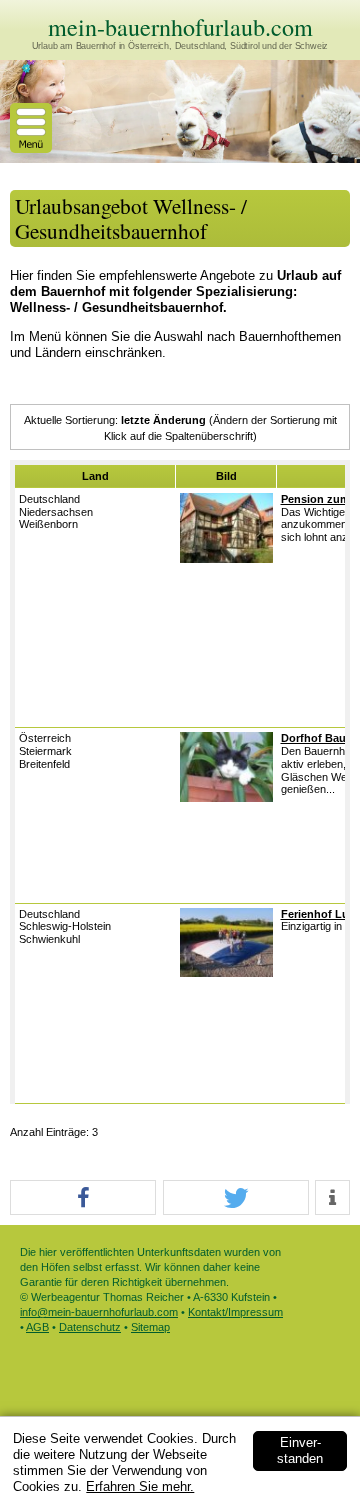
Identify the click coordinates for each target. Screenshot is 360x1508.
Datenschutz (90, 1327)
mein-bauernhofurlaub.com (180, 27)
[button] (83, 1198)
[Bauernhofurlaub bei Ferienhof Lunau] (226, 973)
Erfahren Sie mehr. (140, 1486)
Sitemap (150, 1327)
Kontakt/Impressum (235, 1312)
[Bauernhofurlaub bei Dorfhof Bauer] (226, 798)
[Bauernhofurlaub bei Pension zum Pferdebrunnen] (226, 559)
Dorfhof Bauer (318, 738)
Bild (226, 476)
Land (95, 476)
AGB (37, 1327)
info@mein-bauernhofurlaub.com (99, 1312)
